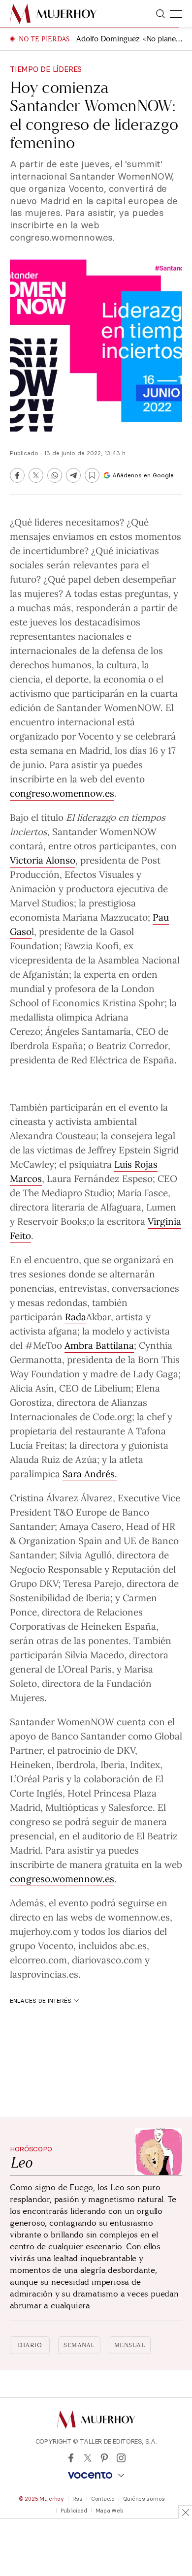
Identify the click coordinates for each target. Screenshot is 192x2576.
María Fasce (143, 1192)
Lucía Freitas (37, 1445)
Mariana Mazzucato (105, 917)
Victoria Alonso (43, 860)
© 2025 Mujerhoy (41, 2499)
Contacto (103, 2499)
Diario (30, 2345)
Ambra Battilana (99, 1345)
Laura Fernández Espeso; (101, 1178)
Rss (78, 2499)
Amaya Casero (90, 1526)
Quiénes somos (144, 2499)
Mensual (130, 2345)
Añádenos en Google (143, 475)
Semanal (79, 2345)
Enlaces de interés (41, 2001)
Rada (76, 1316)
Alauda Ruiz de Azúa (53, 1459)
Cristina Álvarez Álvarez (61, 1497)
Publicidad (74, 2511)
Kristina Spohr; (135, 1002)
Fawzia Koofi (91, 945)
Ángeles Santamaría (88, 1031)
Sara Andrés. (90, 1473)
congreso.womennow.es (62, 793)
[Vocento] (96, 2475)
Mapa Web (110, 2511)
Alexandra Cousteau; (54, 1135)
